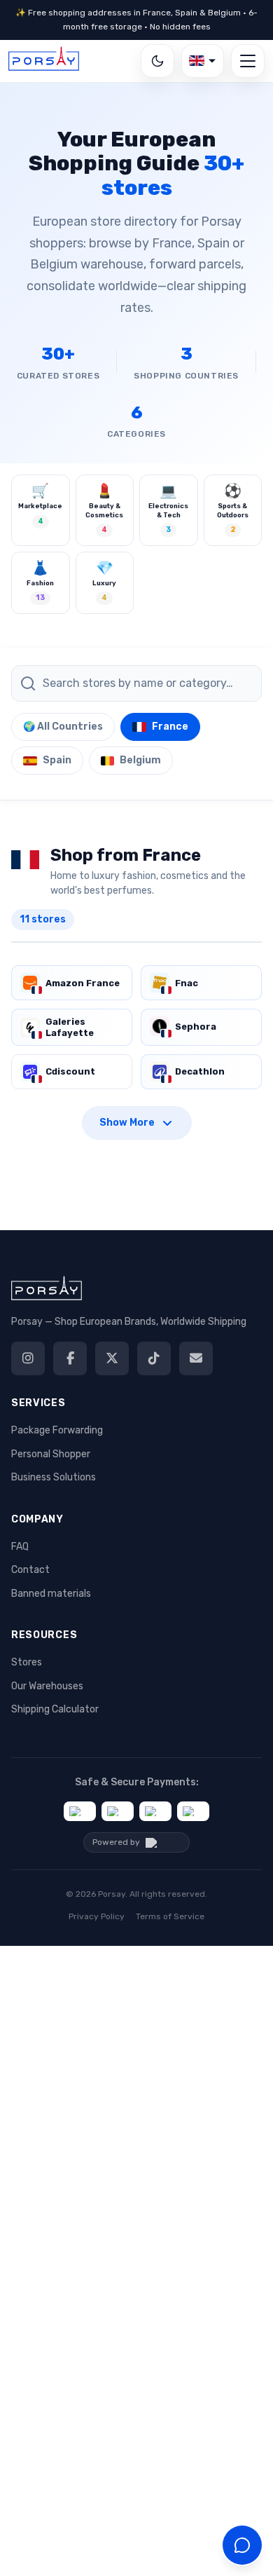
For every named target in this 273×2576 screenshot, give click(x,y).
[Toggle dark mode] (157, 61)
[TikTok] (154, 1358)
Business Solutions (54, 1477)
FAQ (20, 1547)
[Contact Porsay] (242, 2545)
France (170, 727)
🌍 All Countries (63, 727)
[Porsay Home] (44, 61)
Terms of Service (170, 1916)
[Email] (196, 1358)
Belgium (140, 760)
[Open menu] (248, 61)
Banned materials (51, 1594)
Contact (30, 1570)
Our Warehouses (47, 1686)
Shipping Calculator (55, 1709)
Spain (57, 760)
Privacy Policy (97, 1916)
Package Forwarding (57, 1430)
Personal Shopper (51, 1454)
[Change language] (203, 61)
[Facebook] (70, 1358)
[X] (112, 1358)
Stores (27, 1662)
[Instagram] (28, 1358)
